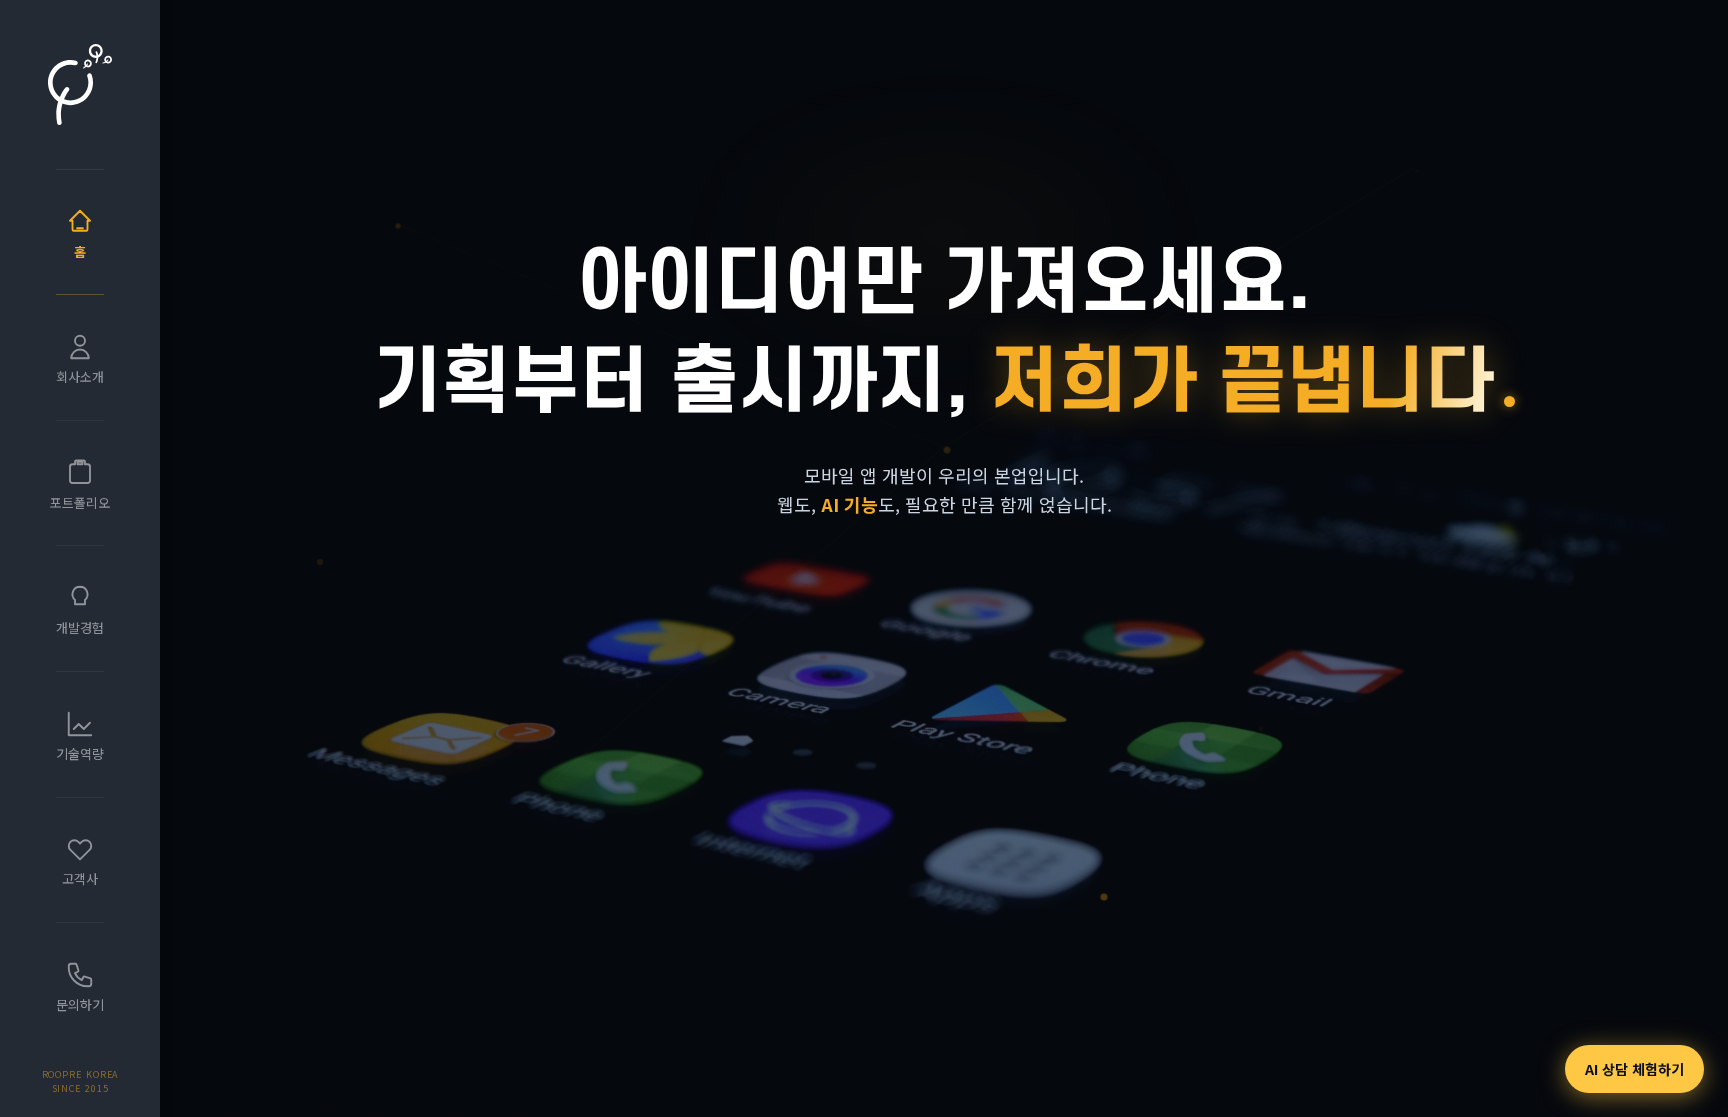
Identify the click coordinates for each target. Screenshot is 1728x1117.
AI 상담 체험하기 (1634, 1069)
